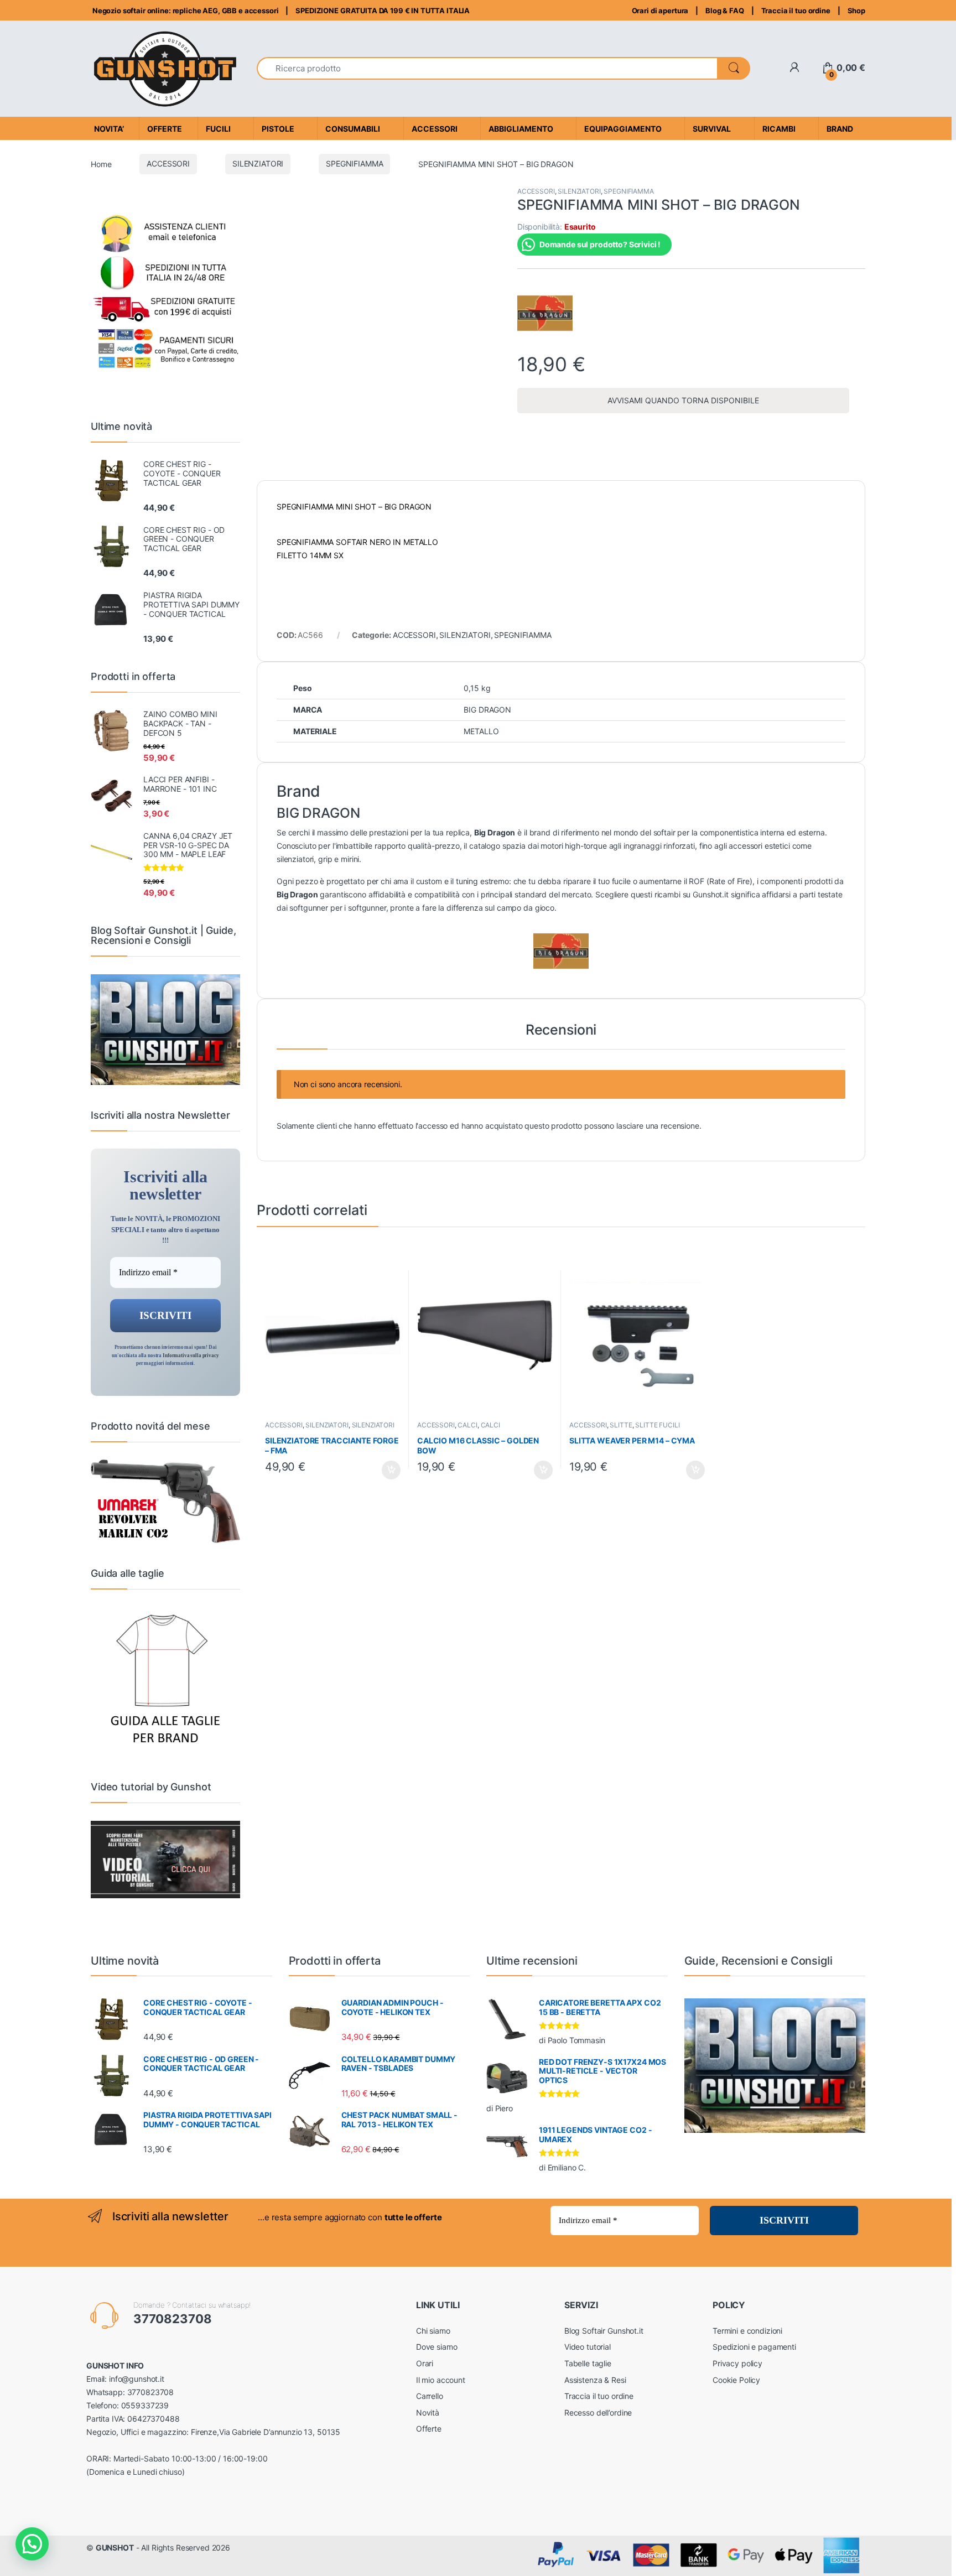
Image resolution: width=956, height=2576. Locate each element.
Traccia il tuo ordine (796, 11)
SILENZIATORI (258, 163)
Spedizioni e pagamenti (754, 2347)
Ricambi (779, 129)
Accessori (435, 129)
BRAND (840, 129)
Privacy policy (737, 2363)
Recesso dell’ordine (598, 2413)
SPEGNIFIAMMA (354, 163)
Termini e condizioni (747, 2331)
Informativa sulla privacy (191, 1355)
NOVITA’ (109, 129)
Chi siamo (433, 2331)
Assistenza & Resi (595, 2380)
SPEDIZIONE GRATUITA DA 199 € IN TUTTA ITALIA (383, 11)
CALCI (467, 1425)
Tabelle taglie (588, 2363)
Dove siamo (437, 2347)
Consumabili (353, 129)
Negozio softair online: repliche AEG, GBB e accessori (185, 11)
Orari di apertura (660, 11)
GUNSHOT (115, 2548)
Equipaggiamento (623, 129)
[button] (32, 2544)
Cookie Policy (736, 2380)
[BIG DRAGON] (545, 313)
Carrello (430, 2396)
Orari (425, 2363)
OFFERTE (165, 129)
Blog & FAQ (725, 11)
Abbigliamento (521, 129)
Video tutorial (588, 2347)
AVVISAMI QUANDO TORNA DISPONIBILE (683, 400)
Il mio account (441, 2380)
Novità (428, 2413)
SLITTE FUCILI (657, 1425)
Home (101, 163)
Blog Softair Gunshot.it (604, 2331)
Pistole (278, 129)
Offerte (429, 2429)
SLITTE (621, 1425)
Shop (856, 11)
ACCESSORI (168, 163)
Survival (712, 129)
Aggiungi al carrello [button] (385, 1470)
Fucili (218, 129)
